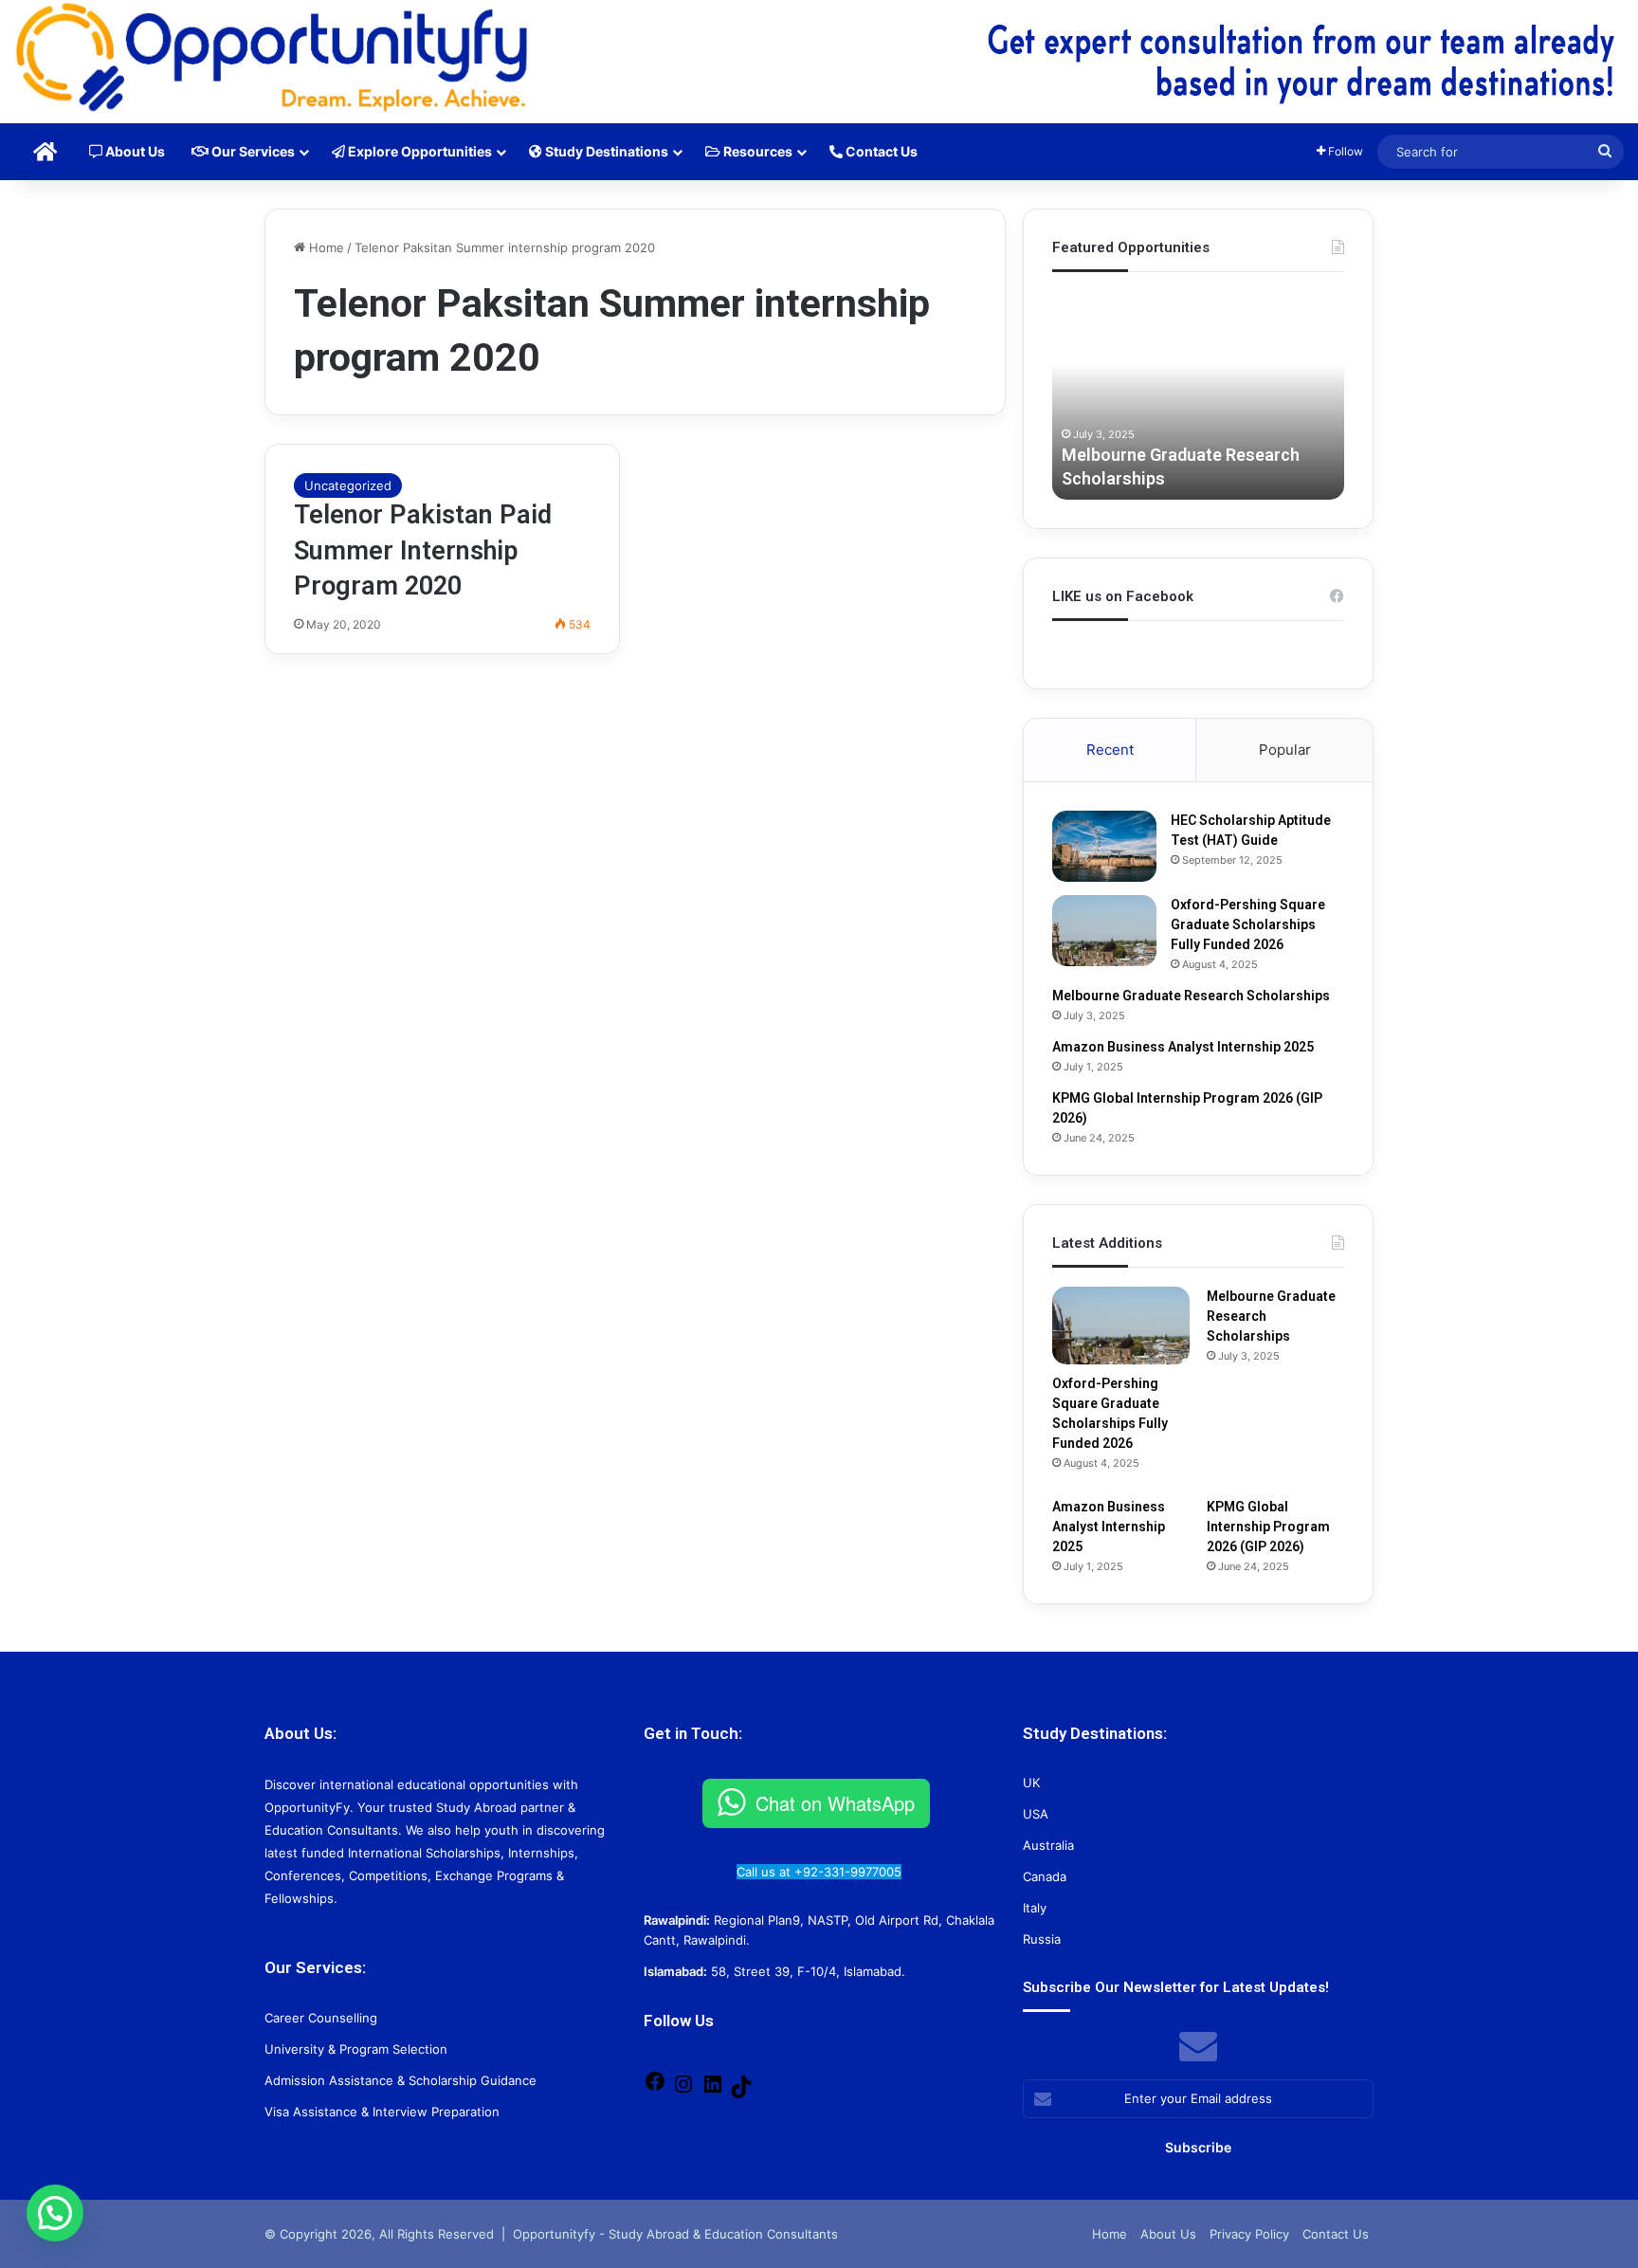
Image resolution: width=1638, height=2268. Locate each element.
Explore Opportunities (419, 151)
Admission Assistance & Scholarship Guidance (400, 2080)
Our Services (252, 151)
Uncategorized (348, 485)
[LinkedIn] (713, 2091)
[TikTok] (741, 2094)
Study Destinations (605, 151)
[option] (1198, 395)
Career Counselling (321, 2018)
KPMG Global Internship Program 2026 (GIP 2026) (1268, 1527)
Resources (756, 151)
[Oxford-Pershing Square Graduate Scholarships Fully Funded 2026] (1104, 931)
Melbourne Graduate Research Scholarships (1191, 996)
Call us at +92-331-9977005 (819, 1872)
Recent (1110, 750)
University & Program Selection (356, 2049)
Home (325, 247)
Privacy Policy (1249, 2234)
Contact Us (880, 151)
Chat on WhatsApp (835, 1803)
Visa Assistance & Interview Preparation (382, 2112)
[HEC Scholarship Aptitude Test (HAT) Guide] (1104, 846)
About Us (134, 151)
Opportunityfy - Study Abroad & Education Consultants (675, 2234)
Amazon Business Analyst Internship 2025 (1183, 1047)
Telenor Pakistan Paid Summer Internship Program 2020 (423, 551)
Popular (1285, 750)
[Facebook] (655, 2088)
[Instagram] (683, 2091)
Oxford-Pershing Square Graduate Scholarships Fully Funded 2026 (1248, 924)
